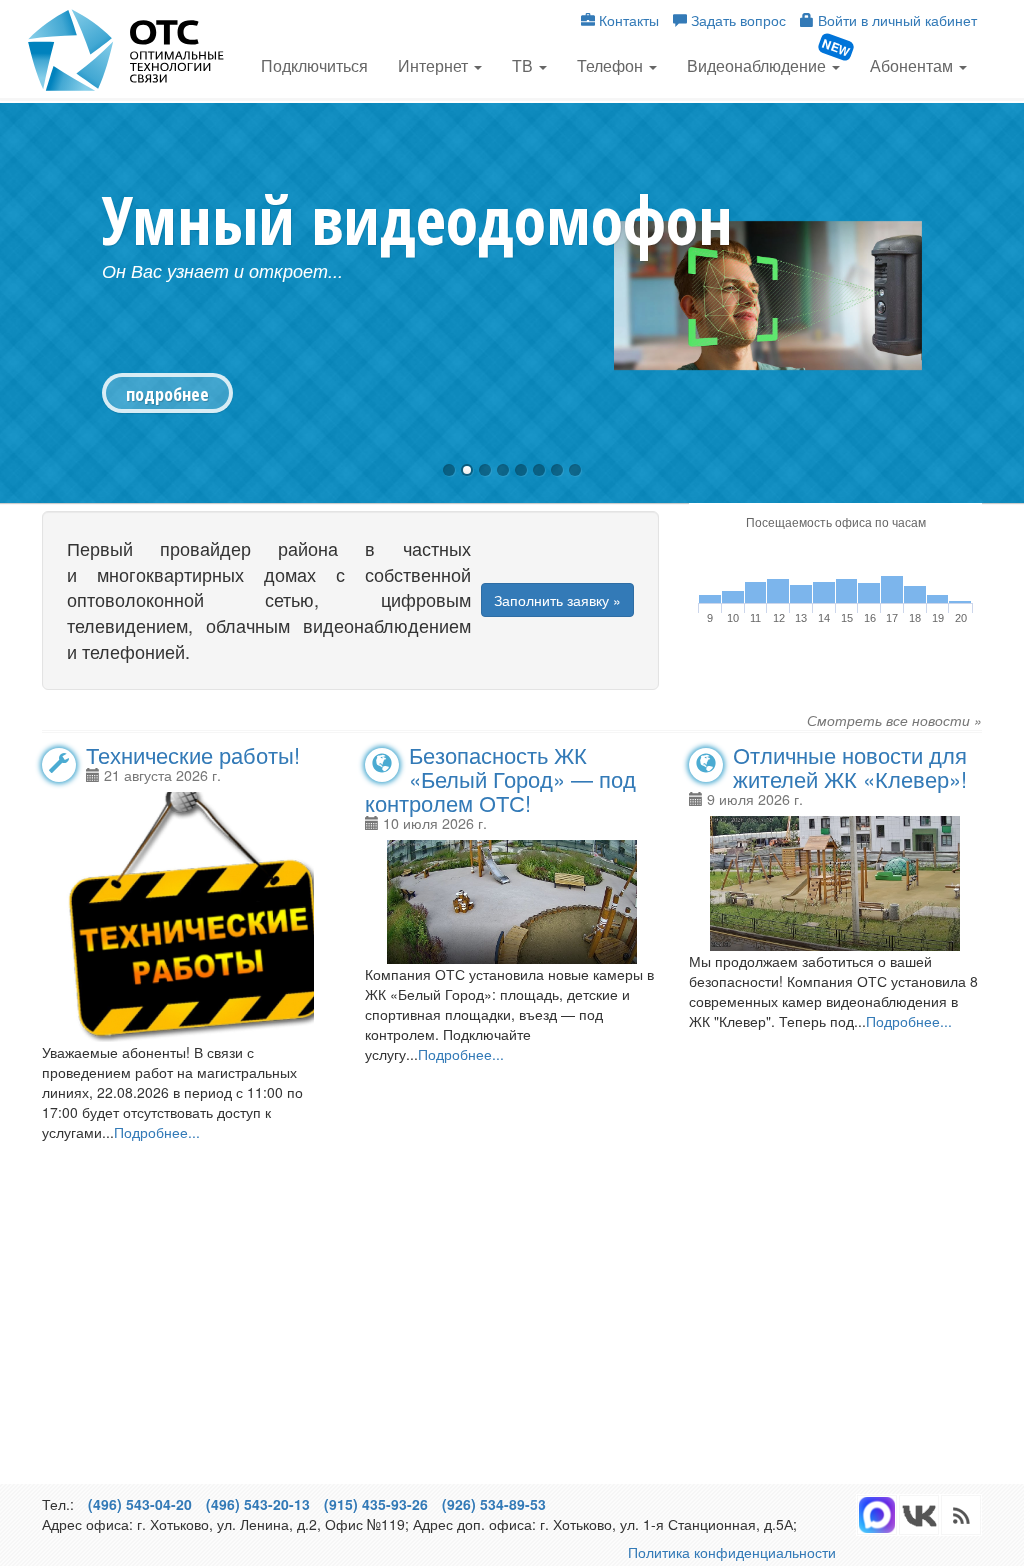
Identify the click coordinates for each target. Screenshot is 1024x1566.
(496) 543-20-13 (258, 1504)
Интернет (435, 65)
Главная (127, 50)
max (877, 1515)
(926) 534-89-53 (494, 1504)
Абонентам (913, 65)
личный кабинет (897, 20)
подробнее (167, 394)
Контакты (627, 20)
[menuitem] (314, 64)
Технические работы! (193, 754)
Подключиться (314, 65)
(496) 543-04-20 (140, 1504)
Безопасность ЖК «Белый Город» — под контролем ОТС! (500, 778)
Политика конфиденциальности (732, 1552)
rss (919, 1515)
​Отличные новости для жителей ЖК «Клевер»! (850, 766)
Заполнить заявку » (557, 600)
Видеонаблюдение (758, 65)
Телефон (612, 65)
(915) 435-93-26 (376, 1504)
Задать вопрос (736, 20)
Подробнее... (157, 1132)
